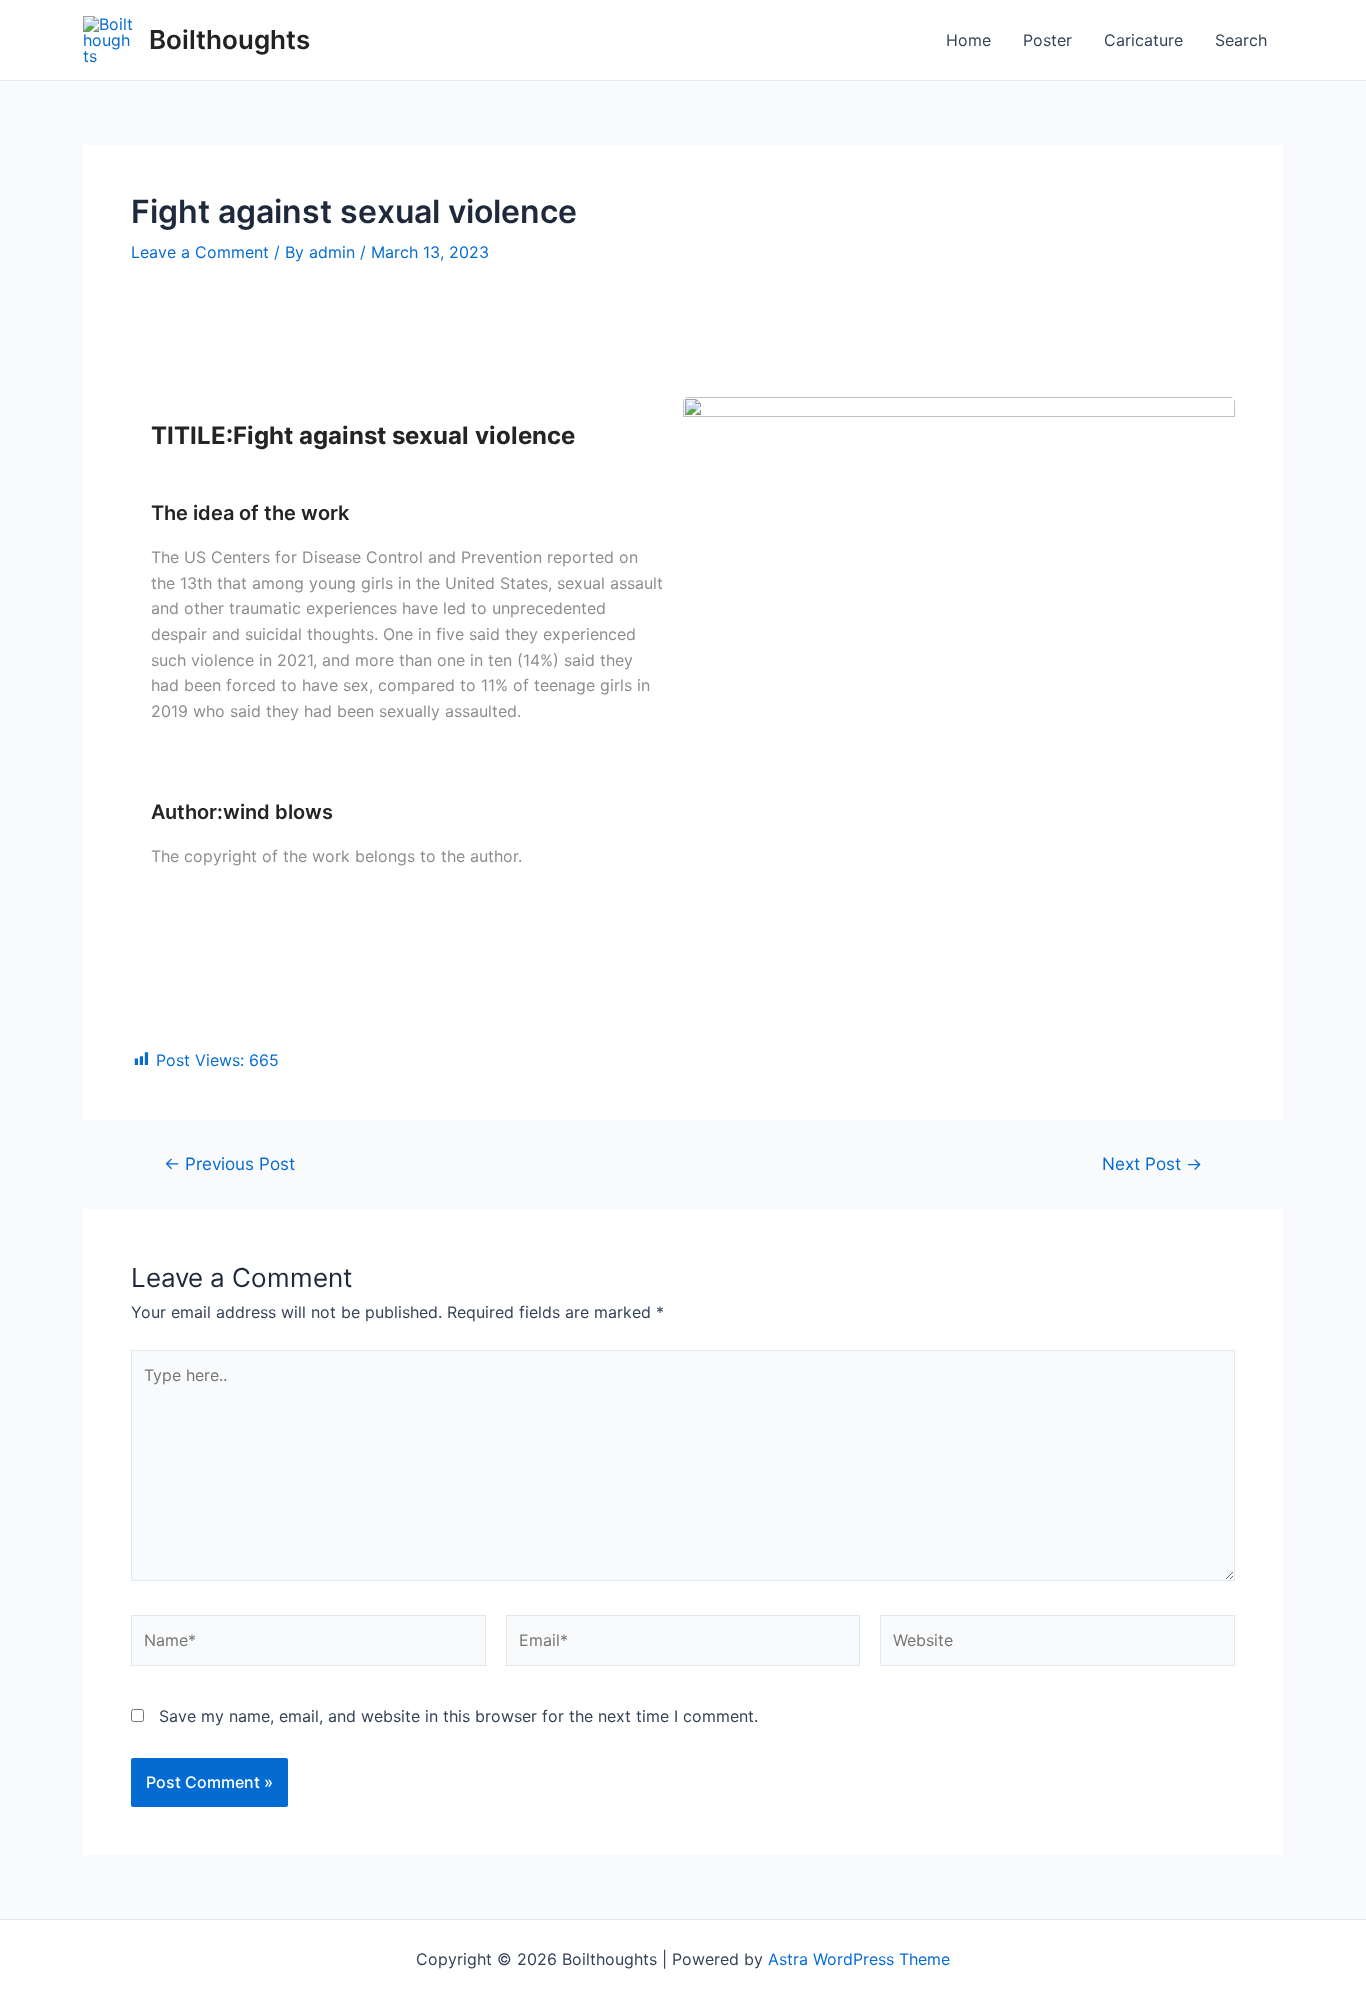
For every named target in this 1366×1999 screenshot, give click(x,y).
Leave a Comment (200, 252)
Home (968, 40)
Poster (1047, 40)
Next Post (1152, 1163)
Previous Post (229, 1163)
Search (1241, 40)
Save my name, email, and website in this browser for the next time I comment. (458, 1716)
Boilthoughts (229, 39)
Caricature (1143, 40)
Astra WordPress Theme (859, 1959)
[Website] (1057, 1644)
